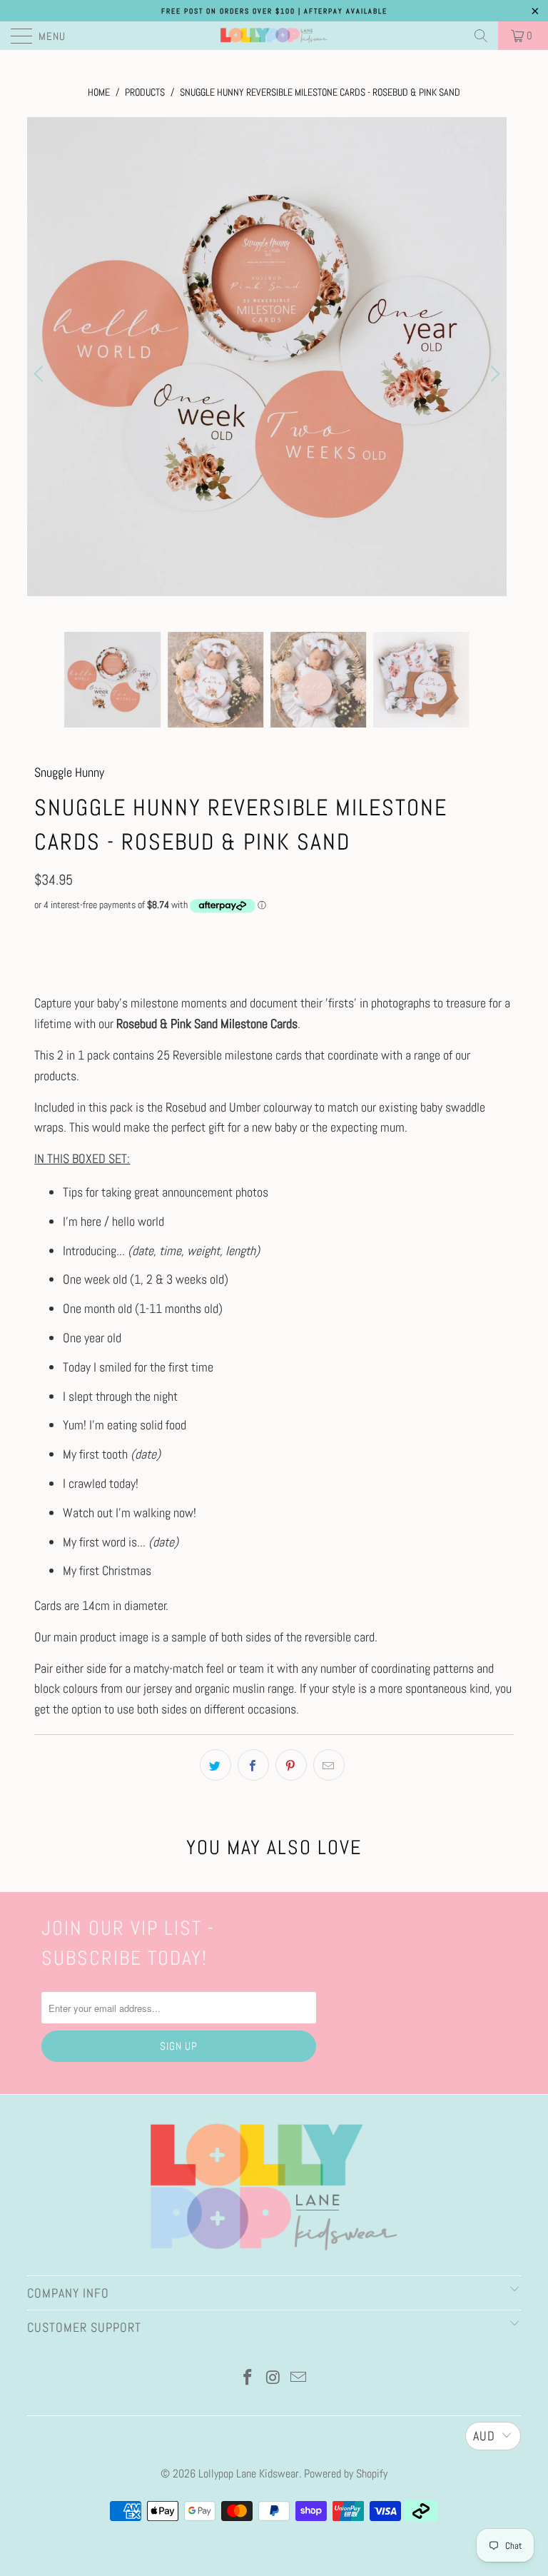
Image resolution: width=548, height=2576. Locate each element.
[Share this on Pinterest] (291, 1765)
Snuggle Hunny (69, 772)
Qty (41, 932)
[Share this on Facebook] (253, 1765)
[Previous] (41, 374)
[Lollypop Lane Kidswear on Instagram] (273, 2379)
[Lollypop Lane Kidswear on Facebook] (248, 2379)
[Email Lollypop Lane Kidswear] (299, 2379)
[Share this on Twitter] (215, 1765)
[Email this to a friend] (329, 1765)
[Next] (493, 374)
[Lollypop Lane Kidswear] (274, 36)
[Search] (481, 36)
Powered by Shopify (346, 2474)
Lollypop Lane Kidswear (249, 2474)
